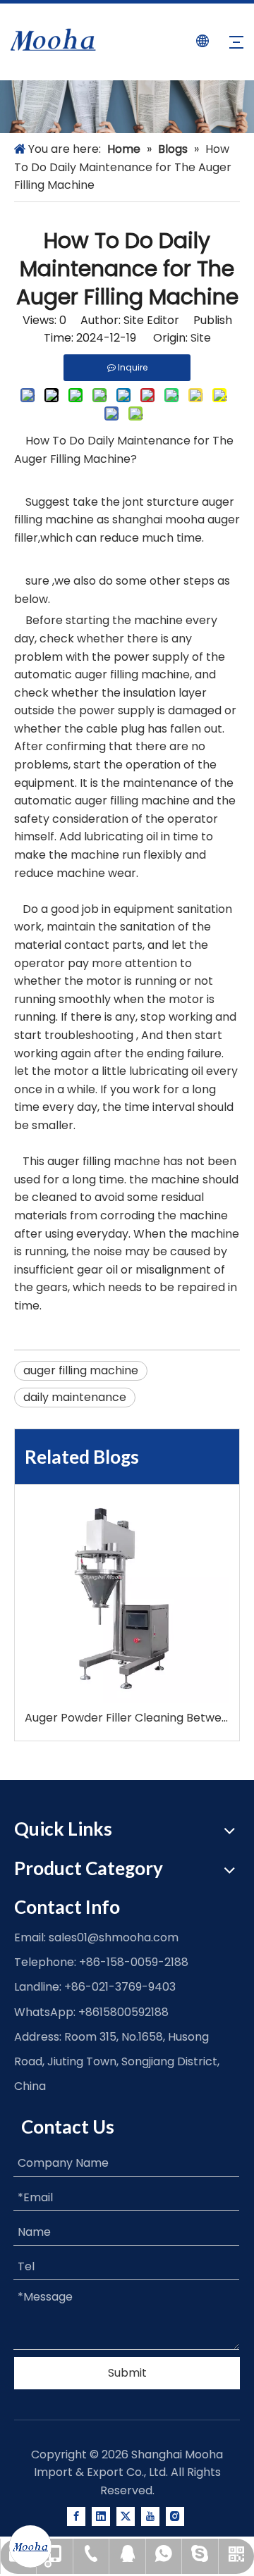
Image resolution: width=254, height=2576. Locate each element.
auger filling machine (81, 1370)
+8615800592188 (123, 2012)
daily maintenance (75, 1397)
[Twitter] (126, 2516)
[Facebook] (76, 2516)
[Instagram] (175, 2516)
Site (201, 338)
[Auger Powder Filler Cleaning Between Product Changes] (127, 1601)
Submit (127, 2373)
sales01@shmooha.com (114, 1937)
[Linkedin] (101, 2516)
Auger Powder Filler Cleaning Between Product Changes (127, 1718)
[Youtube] (150, 2516)
